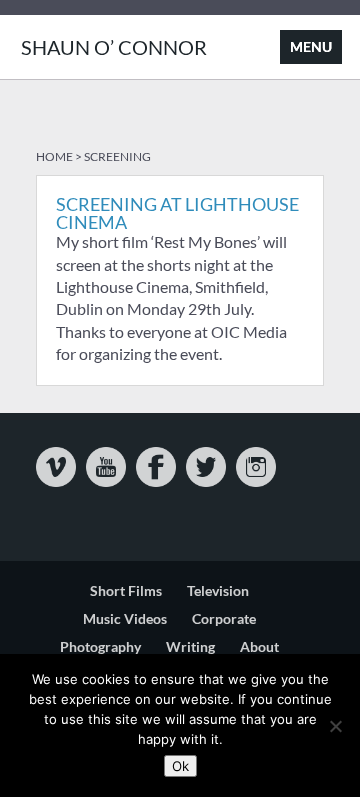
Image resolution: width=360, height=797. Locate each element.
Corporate (224, 618)
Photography (100, 646)
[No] (335, 726)
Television (218, 590)
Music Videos (125, 618)
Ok (180, 766)
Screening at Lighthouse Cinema (177, 213)
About (259, 646)
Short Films (126, 590)
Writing (190, 646)
